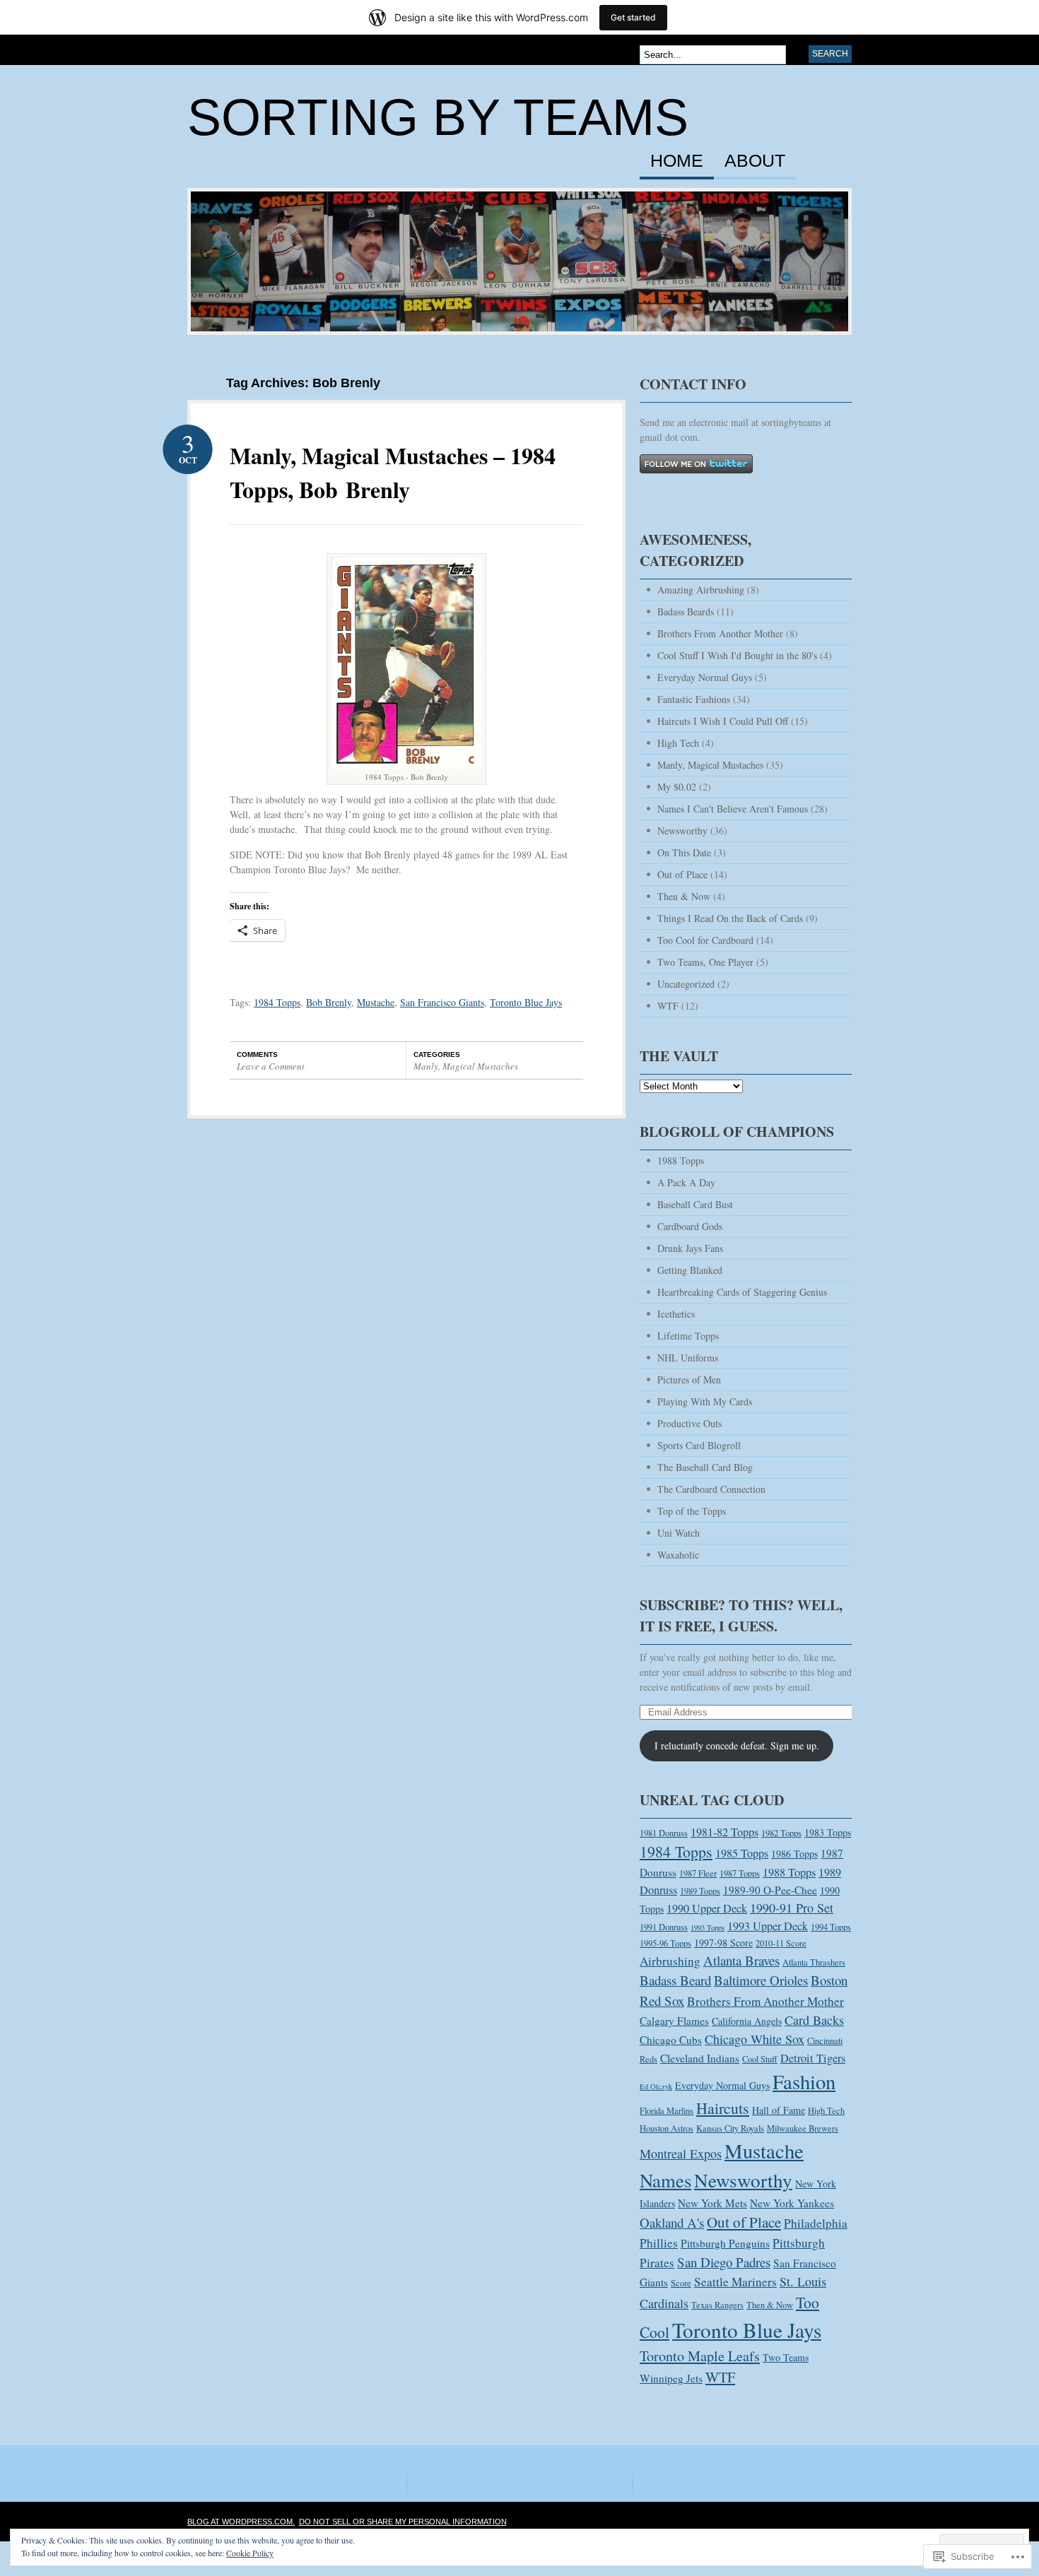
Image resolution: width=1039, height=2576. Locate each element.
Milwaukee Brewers (803, 2128)
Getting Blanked (690, 1270)
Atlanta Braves (741, 1960)
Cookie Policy (250, 2553)
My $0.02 (677, 787)
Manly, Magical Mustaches (466, 1066)
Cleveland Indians (700, 2058)
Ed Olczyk (656, 2086)
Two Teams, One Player (705, 962)
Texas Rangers (717, 2305)
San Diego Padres (724, 2262)
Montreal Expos (681, 2153)
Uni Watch (679, 1533)
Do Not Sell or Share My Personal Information (403, 2522)
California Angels (747, 2021)
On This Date (684, 852)
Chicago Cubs (671, 2040)
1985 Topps (742, 1853)
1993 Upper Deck (768, 1926)
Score (681, 2283)
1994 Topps (831, 1927)
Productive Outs (689, 1423)
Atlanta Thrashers (814, 1962)
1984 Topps (277, 1002)
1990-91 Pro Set (792, 1908)
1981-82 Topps (724, 1832)
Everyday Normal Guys (705, 677)
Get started (633, 17)
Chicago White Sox (755, 2039)
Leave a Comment (271, 1066)
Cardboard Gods (690, 1226)
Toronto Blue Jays (526, 1002)
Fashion (804, 2081)
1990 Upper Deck (707, 1908)
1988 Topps (681, 1160)
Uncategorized (686, 984)
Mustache (376, 1002)
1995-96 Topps (665, 1943)
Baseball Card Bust (695, 1204)
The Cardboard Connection (711, 1489)
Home (677, 161)
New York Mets (712, 2203)
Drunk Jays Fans (690, 1248)
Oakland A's (672, 2222)
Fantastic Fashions (694, 699)
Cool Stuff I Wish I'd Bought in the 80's (737, 655)
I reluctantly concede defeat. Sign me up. (737, 1745)
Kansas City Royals (730, 2128)
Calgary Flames (674, 2021)
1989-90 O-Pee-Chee (770, 1890)
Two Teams (786, 2357)
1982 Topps (781, 1833)
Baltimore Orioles (761, 1980)
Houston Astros (667, 2128)
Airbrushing (670, 1961)
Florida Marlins (667, 2111)
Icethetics (676, 1314)
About (755, 161)
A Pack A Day (686, 1182)
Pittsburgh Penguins (725, 2243)
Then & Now (684, 896)
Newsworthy (682, 831)
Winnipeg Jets (671, 2378)
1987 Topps (740, 1873)
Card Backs (814, 2020)
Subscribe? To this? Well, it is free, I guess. (741, 1615)
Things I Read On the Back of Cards (730, 918)
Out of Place (682, 874)
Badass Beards (686, 611)
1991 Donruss (664, 1927)
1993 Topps (708, 1927)
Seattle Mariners (735, 2282)
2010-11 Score (781, 1943)
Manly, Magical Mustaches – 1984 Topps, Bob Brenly (393, 472)
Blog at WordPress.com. (241, 2522)
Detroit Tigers (813, 2058)
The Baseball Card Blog (705, 1467)
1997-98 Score (723, 1943)
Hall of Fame (779, 2110)
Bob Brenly (329, 1002)
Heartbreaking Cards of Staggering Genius (742, 1292)
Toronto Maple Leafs (700, 2356)
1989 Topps (700, 1891)
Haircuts (723, 2108)
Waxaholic (678, 1555)
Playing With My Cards (705, 1401)
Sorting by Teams (438, 117)
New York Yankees (792, 2203)
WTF (668, 1006)
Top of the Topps (692, 1511)
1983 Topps (828, 1832)
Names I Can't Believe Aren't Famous (733, 809)
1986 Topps (794, 1854)
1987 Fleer (698, 1873)
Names (665, 2180)
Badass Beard (675, 1980)
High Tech (678, 743)
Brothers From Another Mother (720, 633)
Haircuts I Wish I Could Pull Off (723, 721)
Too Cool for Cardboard (705, 940)
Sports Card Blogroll (699, 1445)
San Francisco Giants (442, 1002)
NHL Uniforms (688, 1358)
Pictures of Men (689, 1379)
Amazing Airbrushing (701, 590)
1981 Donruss (664, 1833)
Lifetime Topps (688, 1336)
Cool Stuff (760, 2059)
